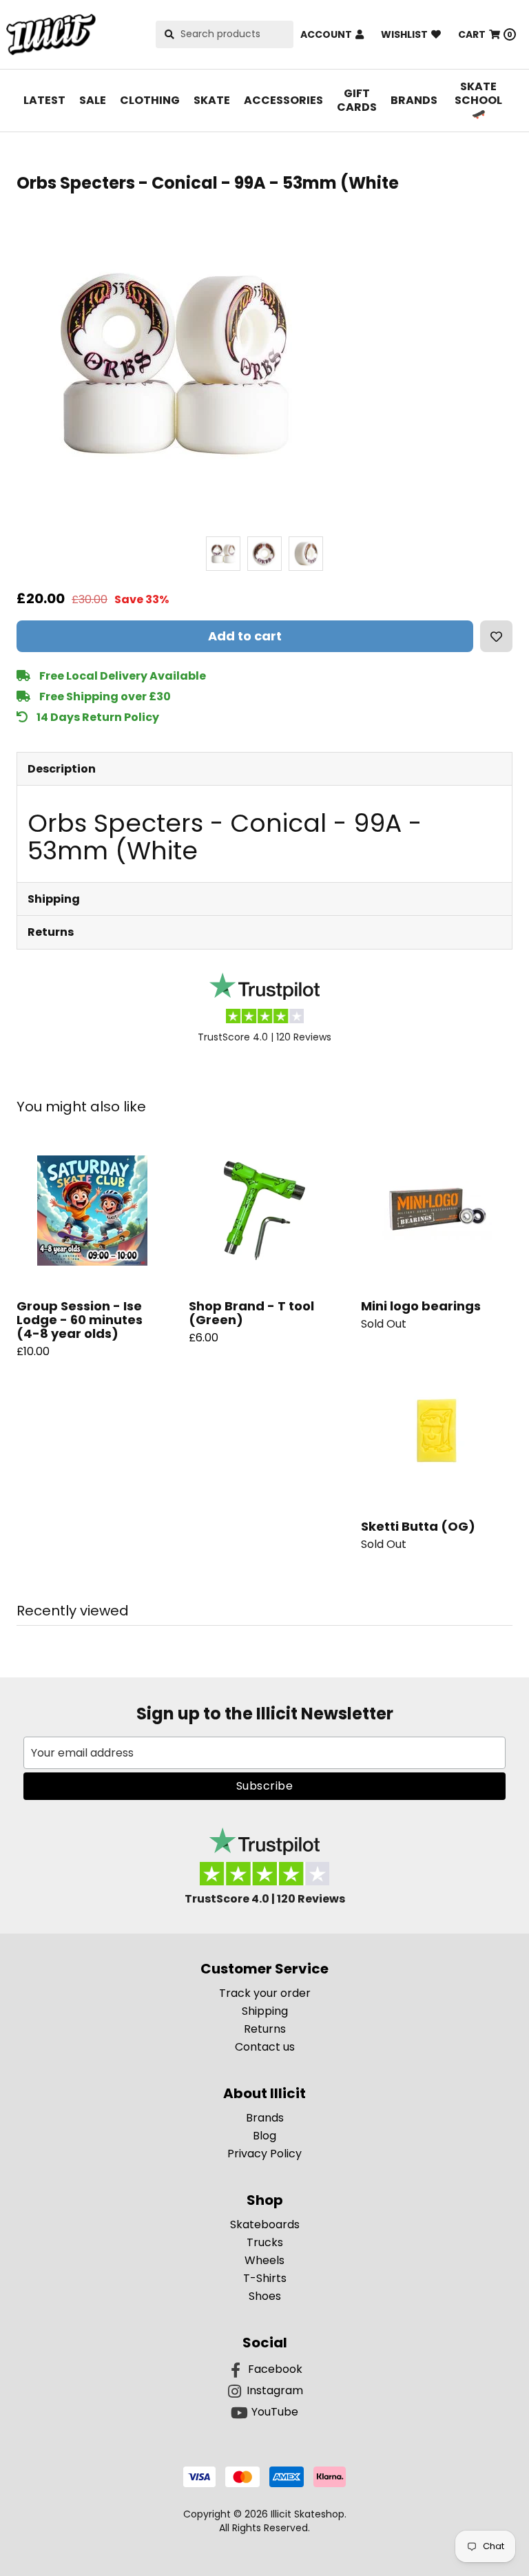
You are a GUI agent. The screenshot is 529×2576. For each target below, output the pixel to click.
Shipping (54, 899)
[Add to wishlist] (496, 636)
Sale (93, 100)
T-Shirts (265, 2278)
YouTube (275, 2412)
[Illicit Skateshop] (51, 34)
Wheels (264, 2260)
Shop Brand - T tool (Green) (251, 1313)
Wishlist (404, 34)
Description (62, 769)
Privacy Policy (264, 2154)
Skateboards (265, 2224)
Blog (264, 2136)
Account (326, 34)
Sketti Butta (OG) (418, 1526)
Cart (485, 34)
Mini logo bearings (421, 1306)
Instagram (275, 2390)
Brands (414, 100)
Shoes (265, 2296)
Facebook (275, 2369)
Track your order (265, 1993)
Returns (51, 932)
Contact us (265, 2047)
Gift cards (357, 100)
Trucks (265, 2242)
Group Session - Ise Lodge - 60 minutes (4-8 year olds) (80, 1320)
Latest (44, 100)
